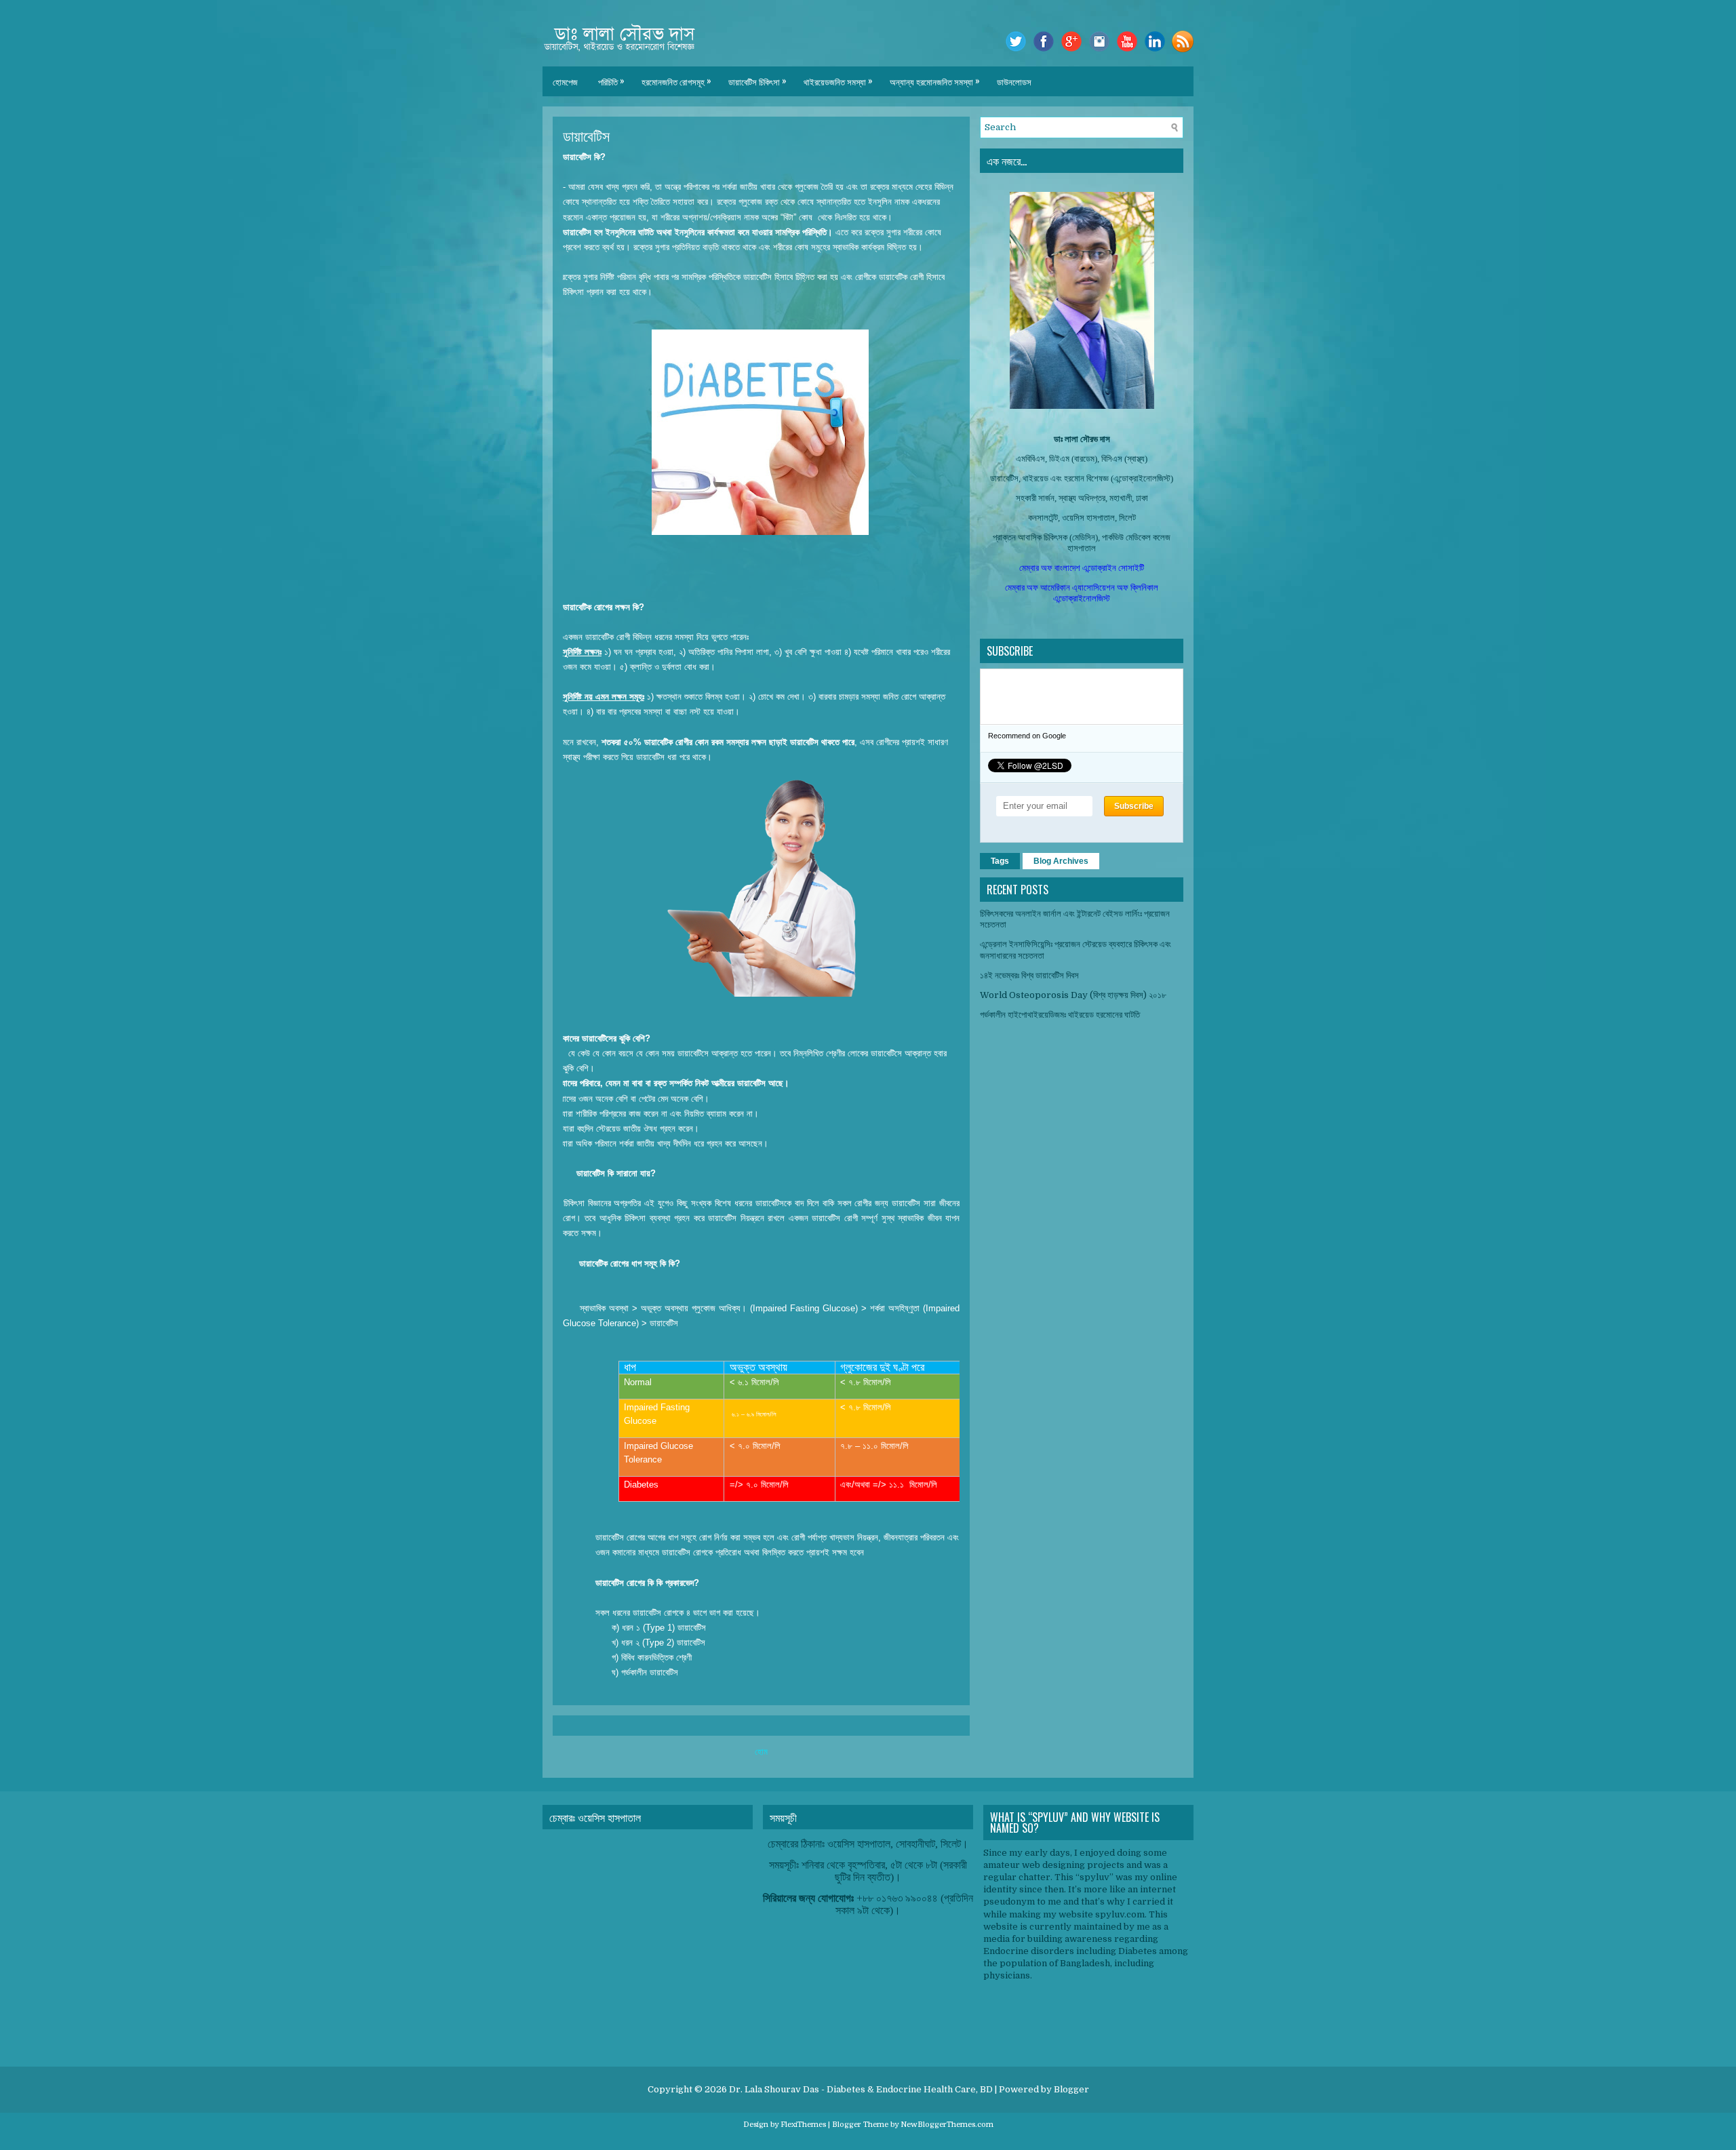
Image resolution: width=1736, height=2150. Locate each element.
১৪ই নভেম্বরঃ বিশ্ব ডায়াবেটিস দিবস (1029, 975)
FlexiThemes (803, 2125)
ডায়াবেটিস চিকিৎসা (757, 81)
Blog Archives (1061, 861)
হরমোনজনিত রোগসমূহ (676, 81)
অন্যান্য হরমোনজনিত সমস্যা (935, 81)
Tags (1000, 861)
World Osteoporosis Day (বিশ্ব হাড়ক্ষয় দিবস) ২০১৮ (1073, 995)
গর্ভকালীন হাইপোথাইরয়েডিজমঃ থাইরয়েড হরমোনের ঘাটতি (1060, 1015)
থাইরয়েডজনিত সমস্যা (838, 81)
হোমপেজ (565, 81)
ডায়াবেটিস (586, 135)
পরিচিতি (611, 81)
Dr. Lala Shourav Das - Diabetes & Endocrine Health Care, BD (861, 2089)
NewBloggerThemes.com (947, 2125)
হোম (761, 1752)
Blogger (1071, 2089)
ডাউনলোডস (1014, 81)
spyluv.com (1120, 1914)
